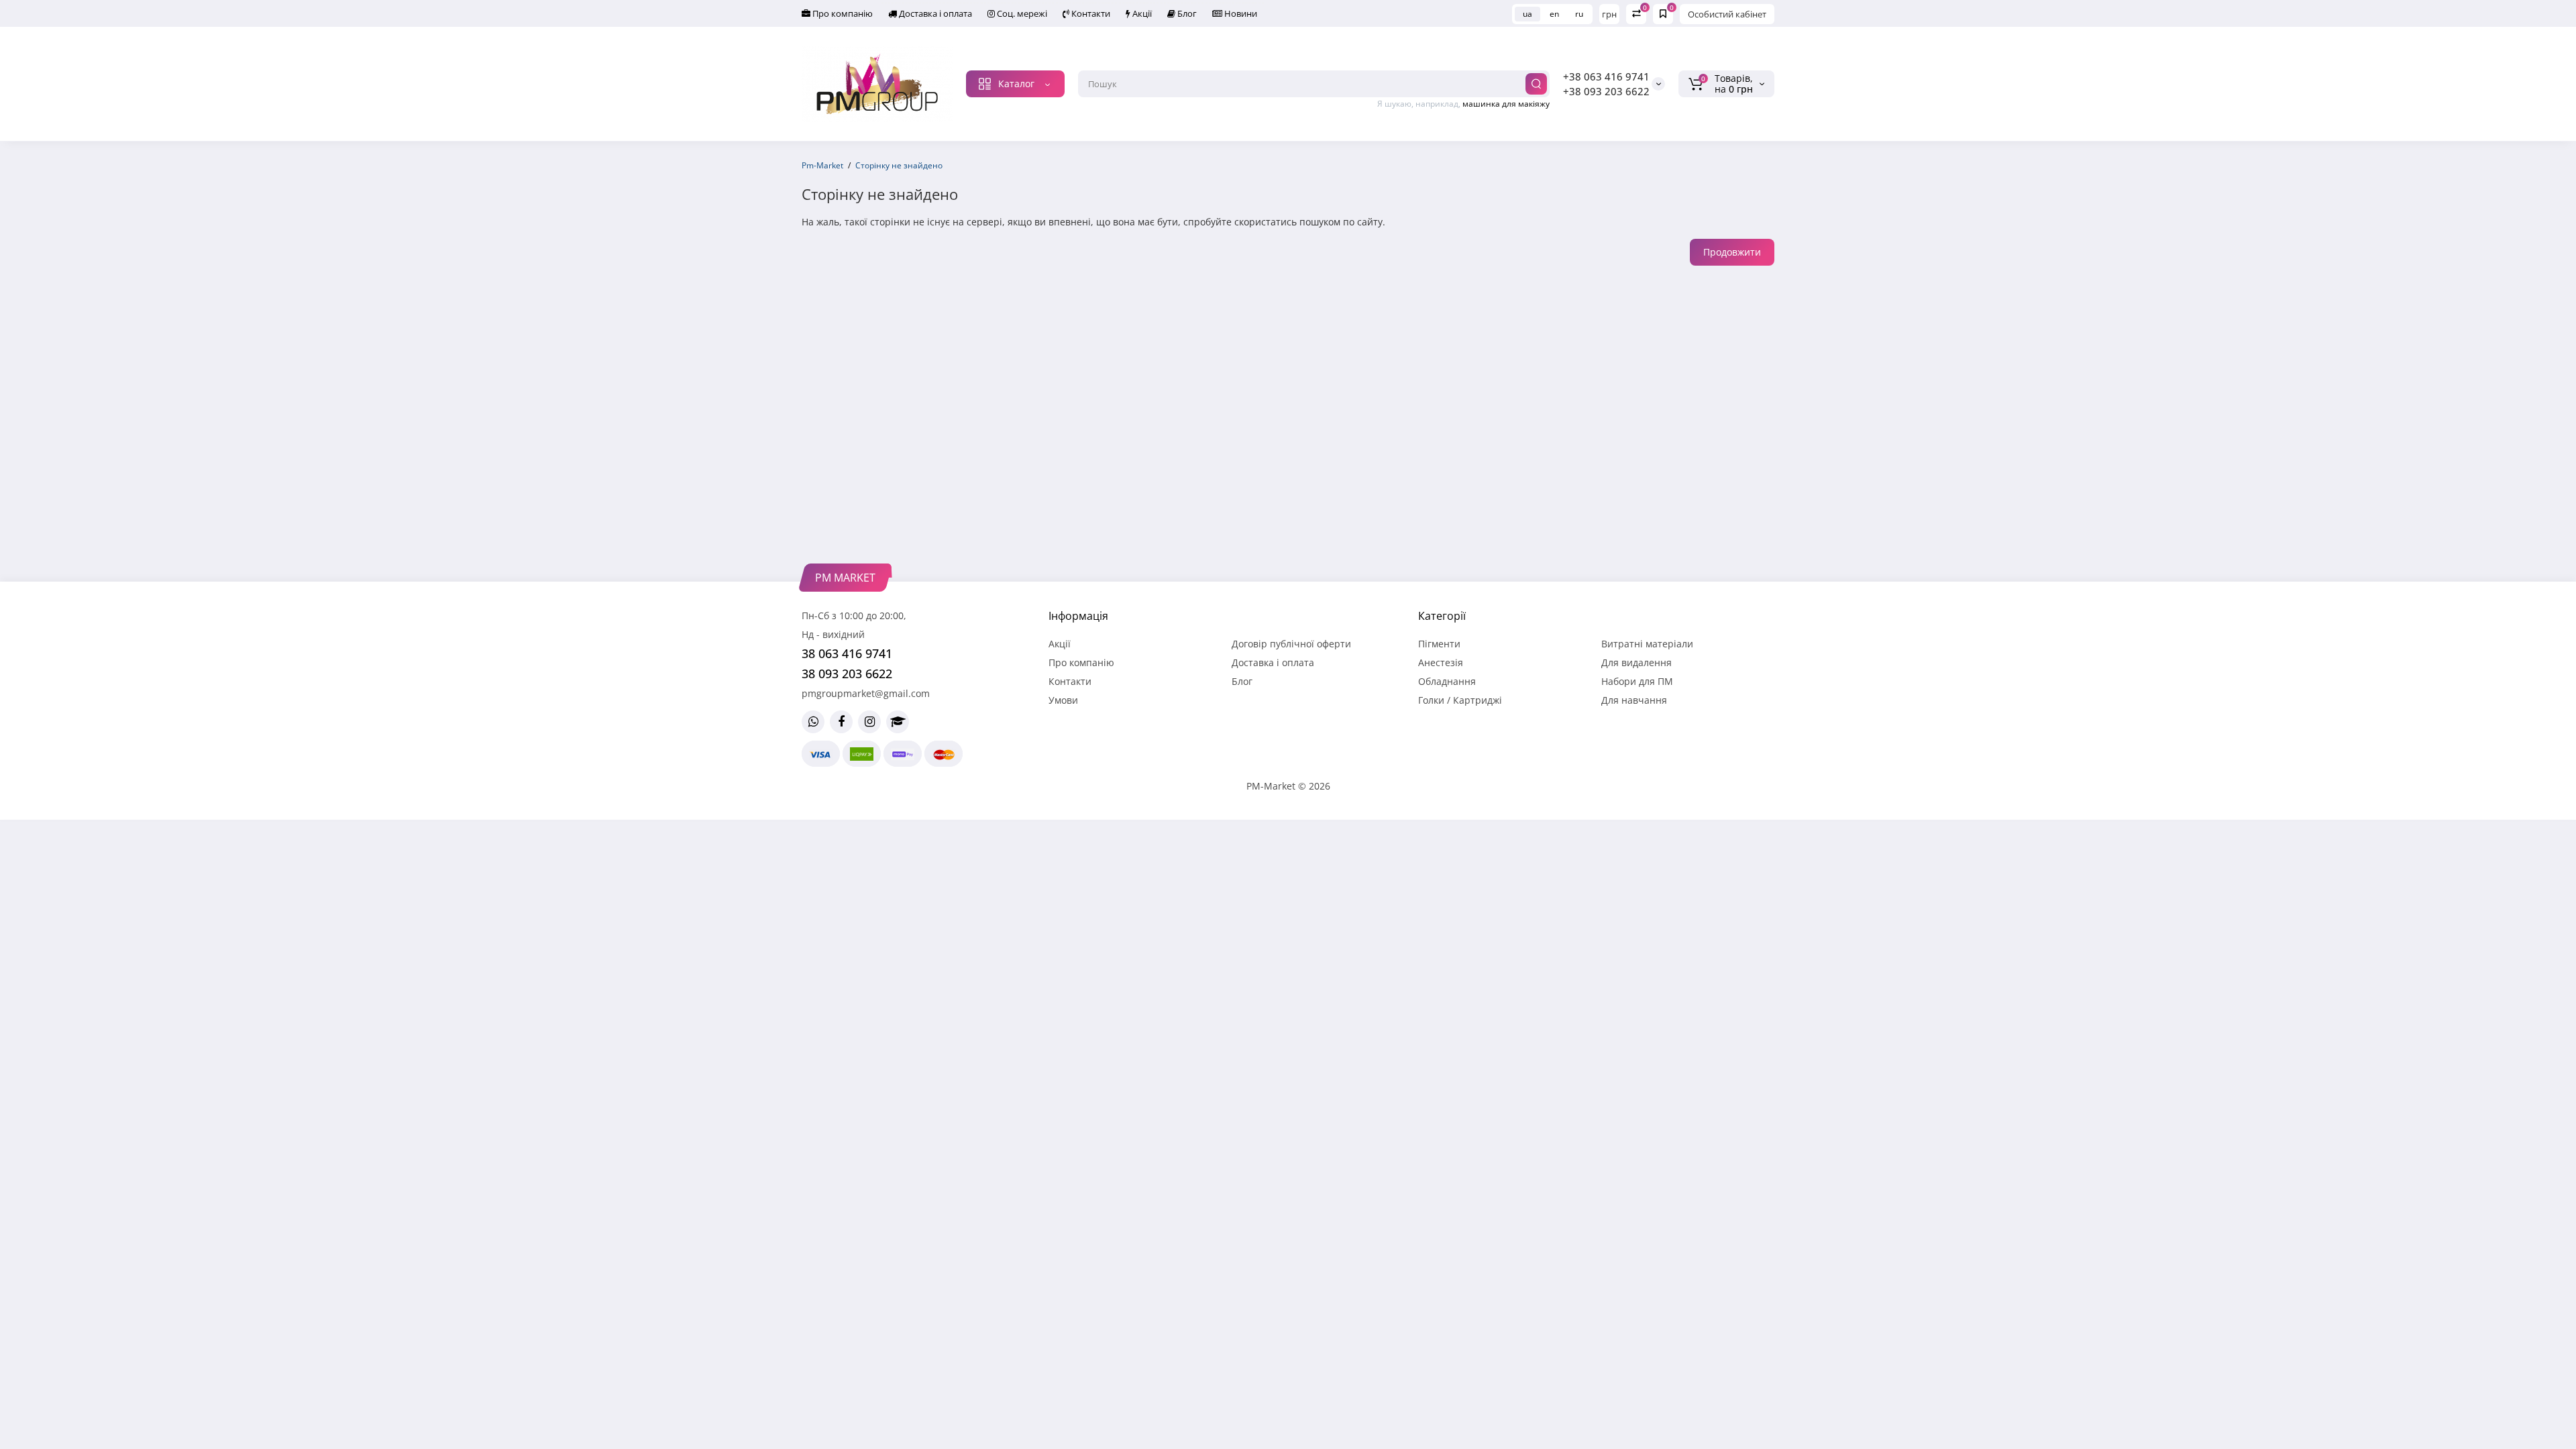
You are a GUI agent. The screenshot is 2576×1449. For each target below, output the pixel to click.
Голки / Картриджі (1460, 700)
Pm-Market (822, 165)
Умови (1063, 700)
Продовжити (1732, 252)
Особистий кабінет (1727, 14)
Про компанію (842, 13)
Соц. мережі (1021, 13)
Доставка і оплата (934, 13)
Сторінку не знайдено (899, 165)
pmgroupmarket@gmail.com (866, 693)
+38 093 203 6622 (1606, 91)
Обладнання (1447, 681)
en (1554, 14)
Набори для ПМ (1637, 681)
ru (1579, 14)
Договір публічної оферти (1291, 644)
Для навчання (1634, 700)
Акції (1141, 13)
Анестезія (1441, 662)
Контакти (1090, 13)
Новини (1240, 13)
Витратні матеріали (1647, 644)
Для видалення (1636, 662)
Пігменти (1439, 644)
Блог (1186, 13)
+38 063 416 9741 (1606, 76)
